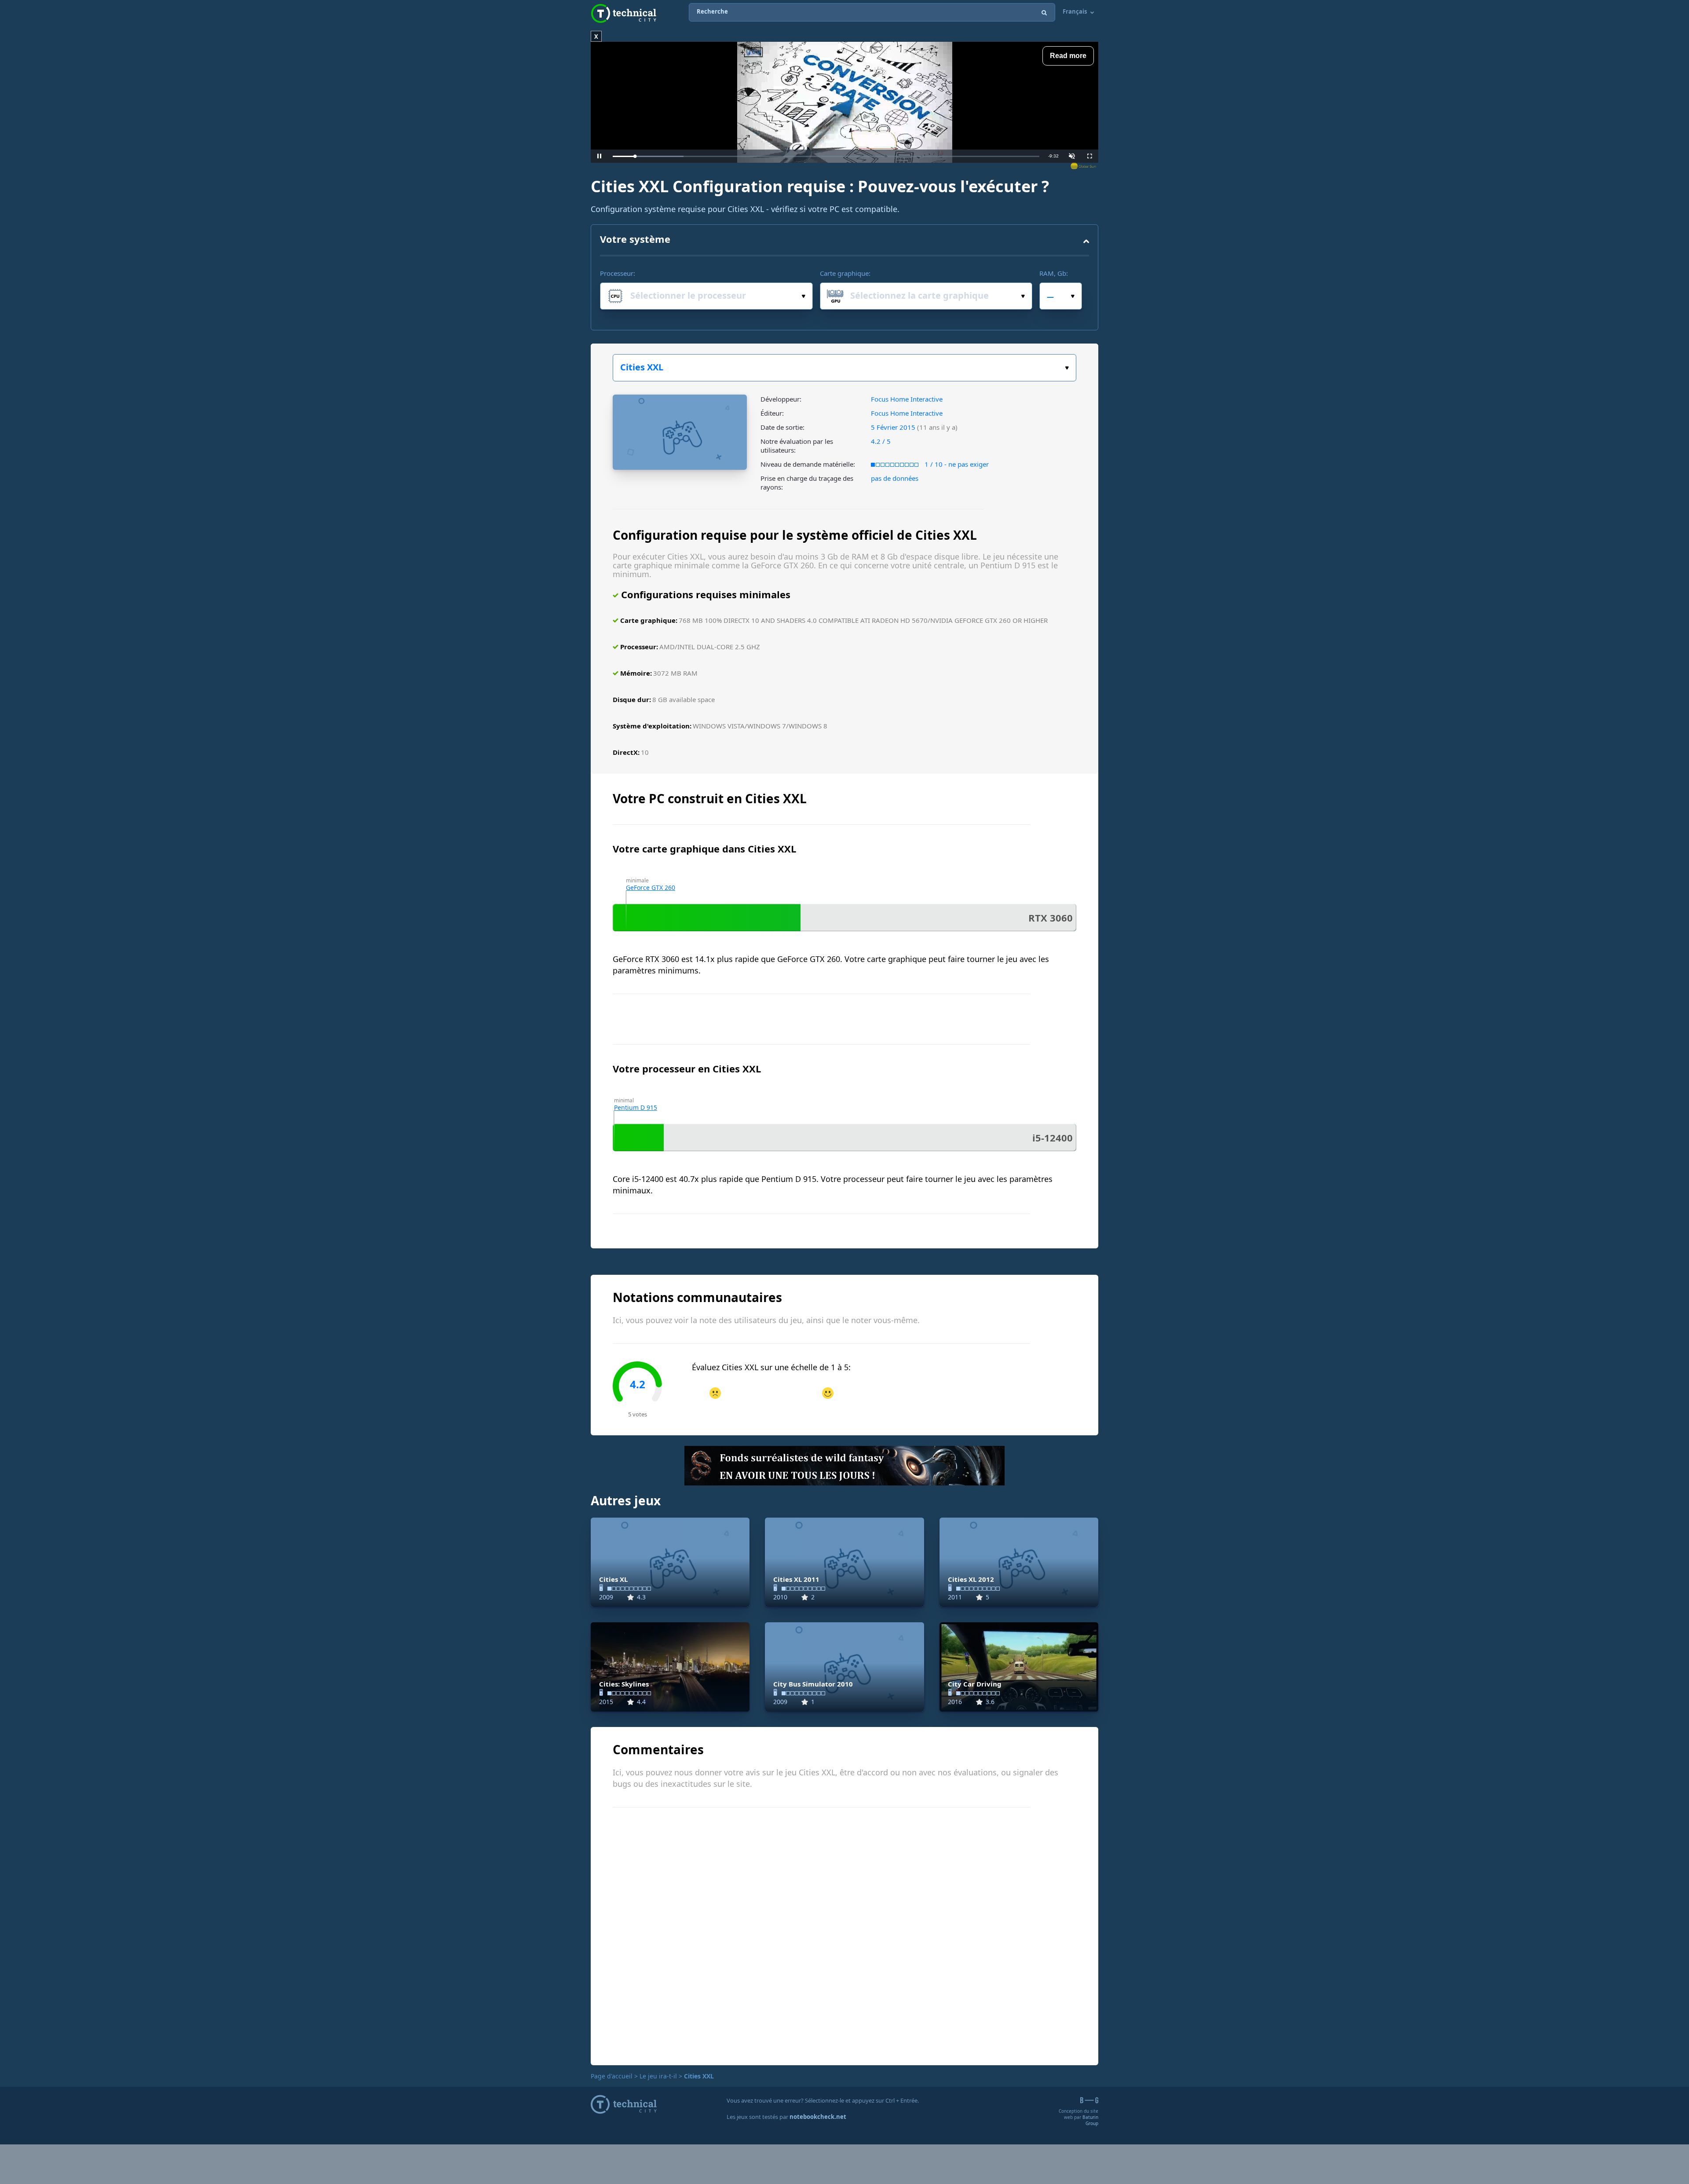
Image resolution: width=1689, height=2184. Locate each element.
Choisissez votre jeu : (844, 368)
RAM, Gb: (1054, 273)
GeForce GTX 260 (651, 887)
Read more (1068, 56)
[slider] (826, 156)
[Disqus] (844, 1935)
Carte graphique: (845, 273)
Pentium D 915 (636, 1107)
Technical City (624, 13)
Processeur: (618, 273)
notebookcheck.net (818, 2117)
